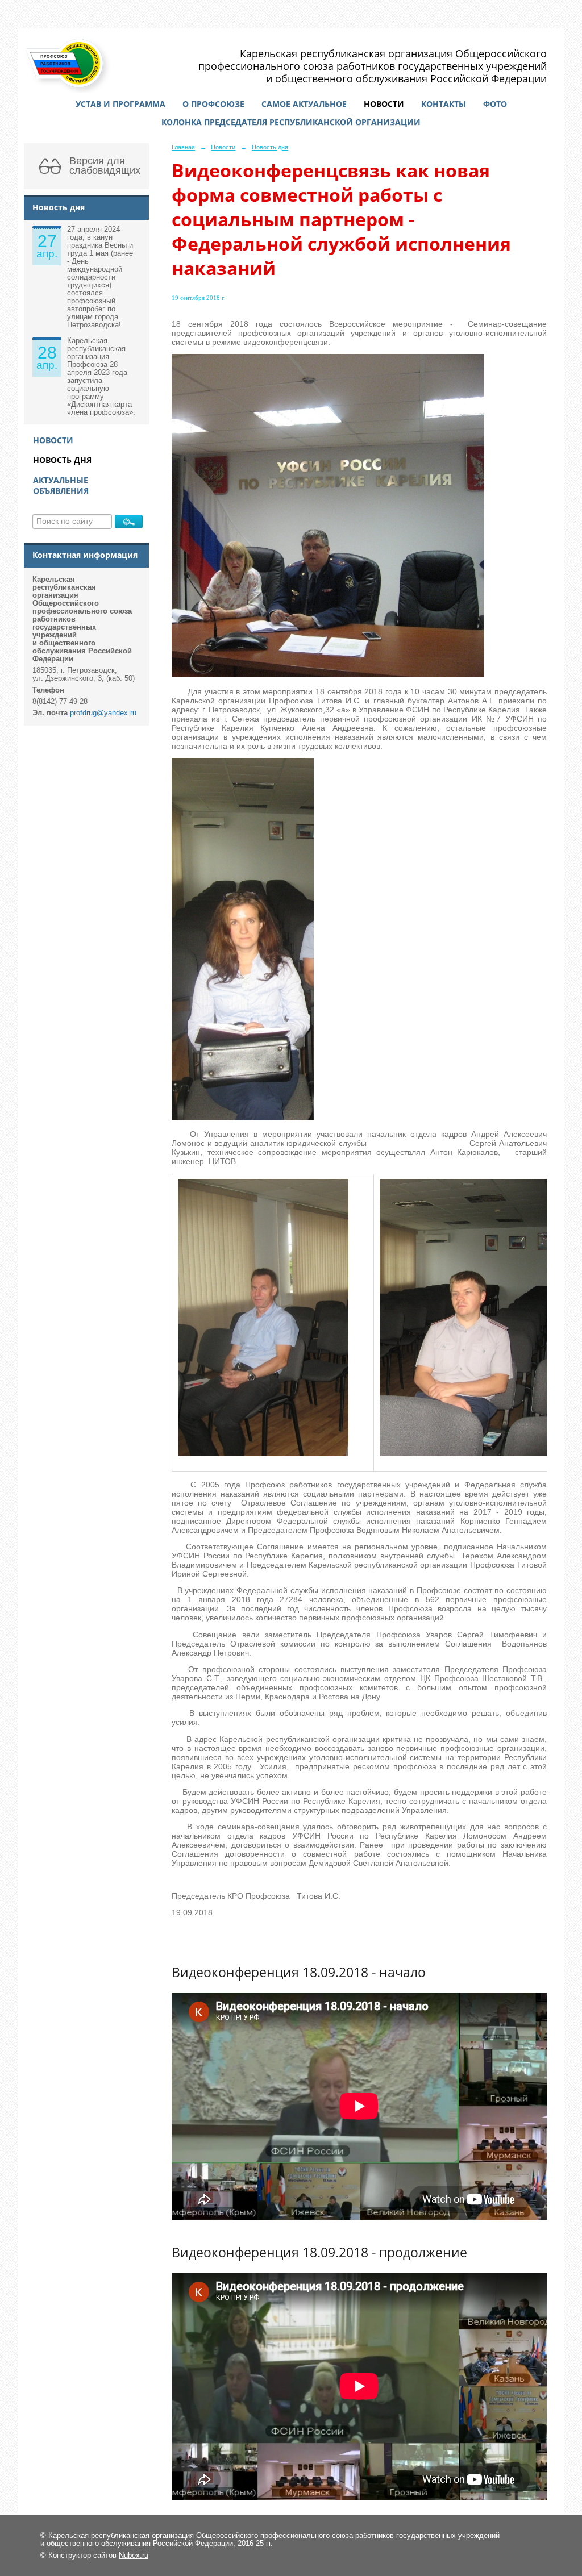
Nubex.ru (134, 2556)
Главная (183, 147)
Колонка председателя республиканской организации (291, 122)
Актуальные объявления (61, 485)
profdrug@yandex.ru (103, 713)
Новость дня (62, 460)
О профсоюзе (213, 104)
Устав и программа (120, 104)
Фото (495, 104)
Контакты (444, 104)
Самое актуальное (304, 104)
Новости (384, 104)
